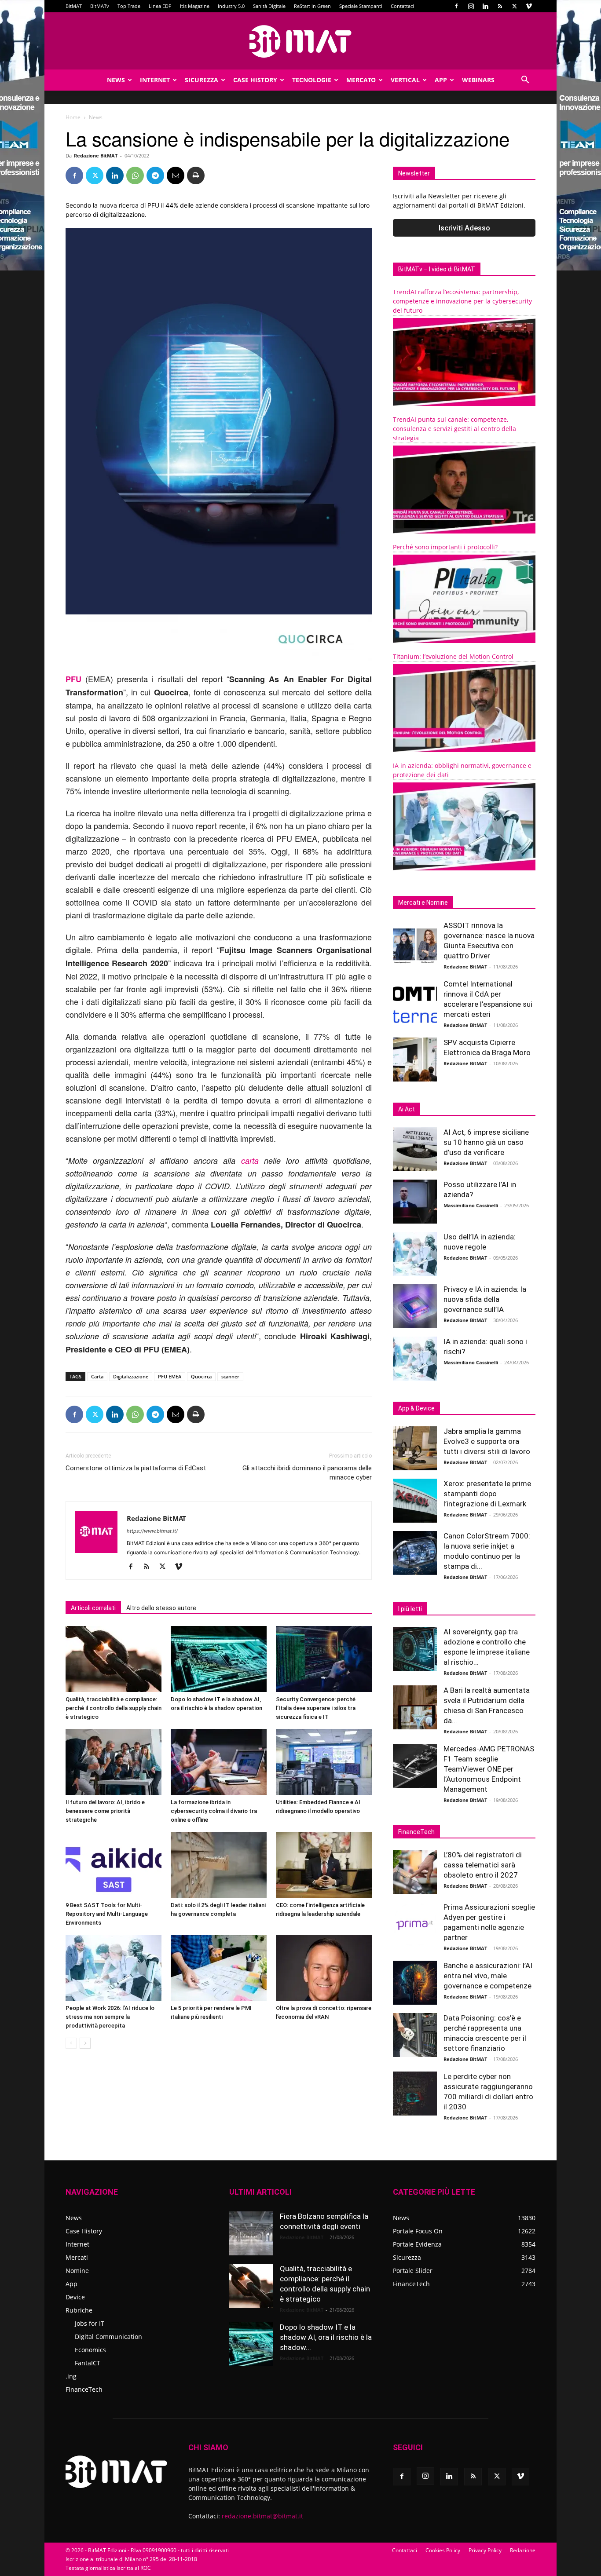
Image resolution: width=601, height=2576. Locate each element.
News (116, 80)
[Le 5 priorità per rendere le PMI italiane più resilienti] (219, 1968)
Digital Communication (108, 2337)
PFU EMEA (170, 1376)
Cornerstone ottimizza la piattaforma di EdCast (136, 1468)
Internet (155, 80)
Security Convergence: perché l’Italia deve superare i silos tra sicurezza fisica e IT (316, 1708)
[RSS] (500, 6)
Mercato (361, 80)
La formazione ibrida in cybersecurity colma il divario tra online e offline (214, 1811)
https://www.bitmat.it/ (152, 1531)
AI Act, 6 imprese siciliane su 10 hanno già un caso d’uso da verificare (486, 1142)
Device (75, 2297)
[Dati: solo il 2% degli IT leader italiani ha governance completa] (219, 1865)
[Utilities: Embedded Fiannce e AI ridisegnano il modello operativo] (324, 1762)
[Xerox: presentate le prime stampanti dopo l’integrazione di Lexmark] (415, 1501)
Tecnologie (312, 80)
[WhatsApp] (135, 175)
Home (73, 117)
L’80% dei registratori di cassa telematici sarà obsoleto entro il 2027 (483, 1865)
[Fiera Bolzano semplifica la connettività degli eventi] (251, 2233)
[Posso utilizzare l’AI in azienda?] (415, 1202)
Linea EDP (160, 6)
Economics (90, 2350)
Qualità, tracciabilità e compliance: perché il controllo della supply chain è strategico (114, 1708)
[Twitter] (514, 6)
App (441, 80)
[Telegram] (155, 175)
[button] (525, 81)
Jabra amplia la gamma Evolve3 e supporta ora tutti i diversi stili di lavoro (487, 1441)
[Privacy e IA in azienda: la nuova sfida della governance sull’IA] (415, 1306)
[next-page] (85, 2043)
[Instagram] (471, 6)
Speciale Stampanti (361, 6)
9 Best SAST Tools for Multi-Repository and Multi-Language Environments (107, 1914)
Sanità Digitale (269, 6)
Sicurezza (202, 80)
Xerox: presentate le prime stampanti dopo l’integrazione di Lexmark (487, 1494)
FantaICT (88, 2363)
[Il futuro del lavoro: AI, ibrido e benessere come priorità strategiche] (114, 1762)
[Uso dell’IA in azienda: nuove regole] (415, 1254)
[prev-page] (71, 2043)
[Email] (176, 175)
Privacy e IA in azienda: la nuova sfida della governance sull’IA (485, 1299)
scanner (230, 1376)
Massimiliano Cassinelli (471, 1205)
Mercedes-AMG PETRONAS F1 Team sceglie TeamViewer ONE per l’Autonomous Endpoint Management (489, 1769)
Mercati (77, 2257)
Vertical (405, 80)
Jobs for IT (90, 2323)
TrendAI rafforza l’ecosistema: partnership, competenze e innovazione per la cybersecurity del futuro (462, 301)
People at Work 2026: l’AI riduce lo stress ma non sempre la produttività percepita (110, 2017)
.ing (71, 2376)
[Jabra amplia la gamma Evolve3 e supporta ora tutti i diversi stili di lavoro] (415, 1448)
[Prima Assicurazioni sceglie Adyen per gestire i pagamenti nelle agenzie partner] (415, 1924)
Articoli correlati (93, 1608)
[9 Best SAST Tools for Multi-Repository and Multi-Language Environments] (114, 1865)
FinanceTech (84, 2389)
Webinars (478, 80)
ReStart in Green (312, 6)
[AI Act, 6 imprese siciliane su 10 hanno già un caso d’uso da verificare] (415, 1149)
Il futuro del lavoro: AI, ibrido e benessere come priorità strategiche (105, 1811)
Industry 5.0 (231, 6)
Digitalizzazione (131, 1376)
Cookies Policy (443, 2550)
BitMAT (74, 6)
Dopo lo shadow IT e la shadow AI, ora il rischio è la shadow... (326, 2337)
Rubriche (79, 2310)
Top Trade (129, 6)
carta (250, 1160)
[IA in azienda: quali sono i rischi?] (415, 1359)
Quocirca (201, 1376)
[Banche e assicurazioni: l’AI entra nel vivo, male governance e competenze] (415, 1983)
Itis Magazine (195, 6)
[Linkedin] (485, 6)
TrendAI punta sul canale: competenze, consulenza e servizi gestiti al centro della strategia (454, 429)
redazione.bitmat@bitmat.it (262, 2516)
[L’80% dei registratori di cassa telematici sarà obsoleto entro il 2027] (415, 1872)
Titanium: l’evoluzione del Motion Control (453, 656)
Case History (255, 80)
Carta (97, 1376)
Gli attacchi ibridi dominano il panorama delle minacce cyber (307, 1473)
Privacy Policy (485, 2550)
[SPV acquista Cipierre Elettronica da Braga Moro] (415, 1060)
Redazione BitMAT (96, 155)
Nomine (77, 2271)
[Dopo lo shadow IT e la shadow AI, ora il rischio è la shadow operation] (219, 1659)
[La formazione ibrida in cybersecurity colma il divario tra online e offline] (219, 1762)
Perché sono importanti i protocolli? (445, 547)
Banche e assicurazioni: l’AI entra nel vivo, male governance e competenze (488, 1976)
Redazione (523, 2550)
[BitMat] (300, 41)
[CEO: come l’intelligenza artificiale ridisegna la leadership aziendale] (324, 1865)
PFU (73, 679)
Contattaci (402, 6)
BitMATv (100, 6)
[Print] (196, 175)
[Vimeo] (529, 6)
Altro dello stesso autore (161, 1608)
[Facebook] (456, 6)
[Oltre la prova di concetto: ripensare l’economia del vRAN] (324, 1968)
